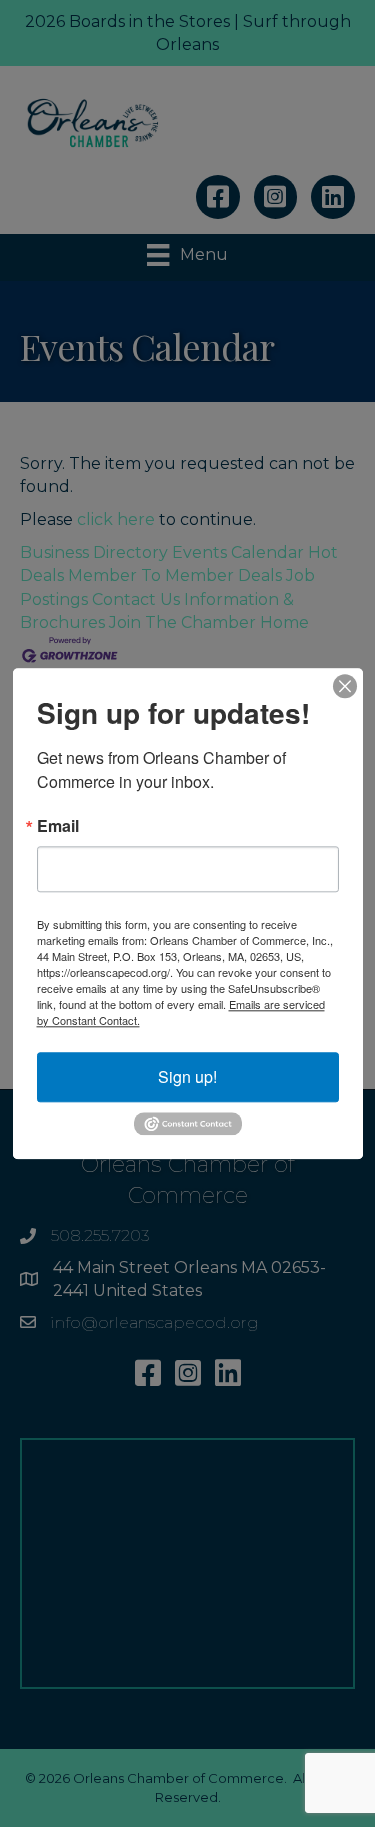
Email (58, 826)
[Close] (345, 686)
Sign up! (187, 1076)
